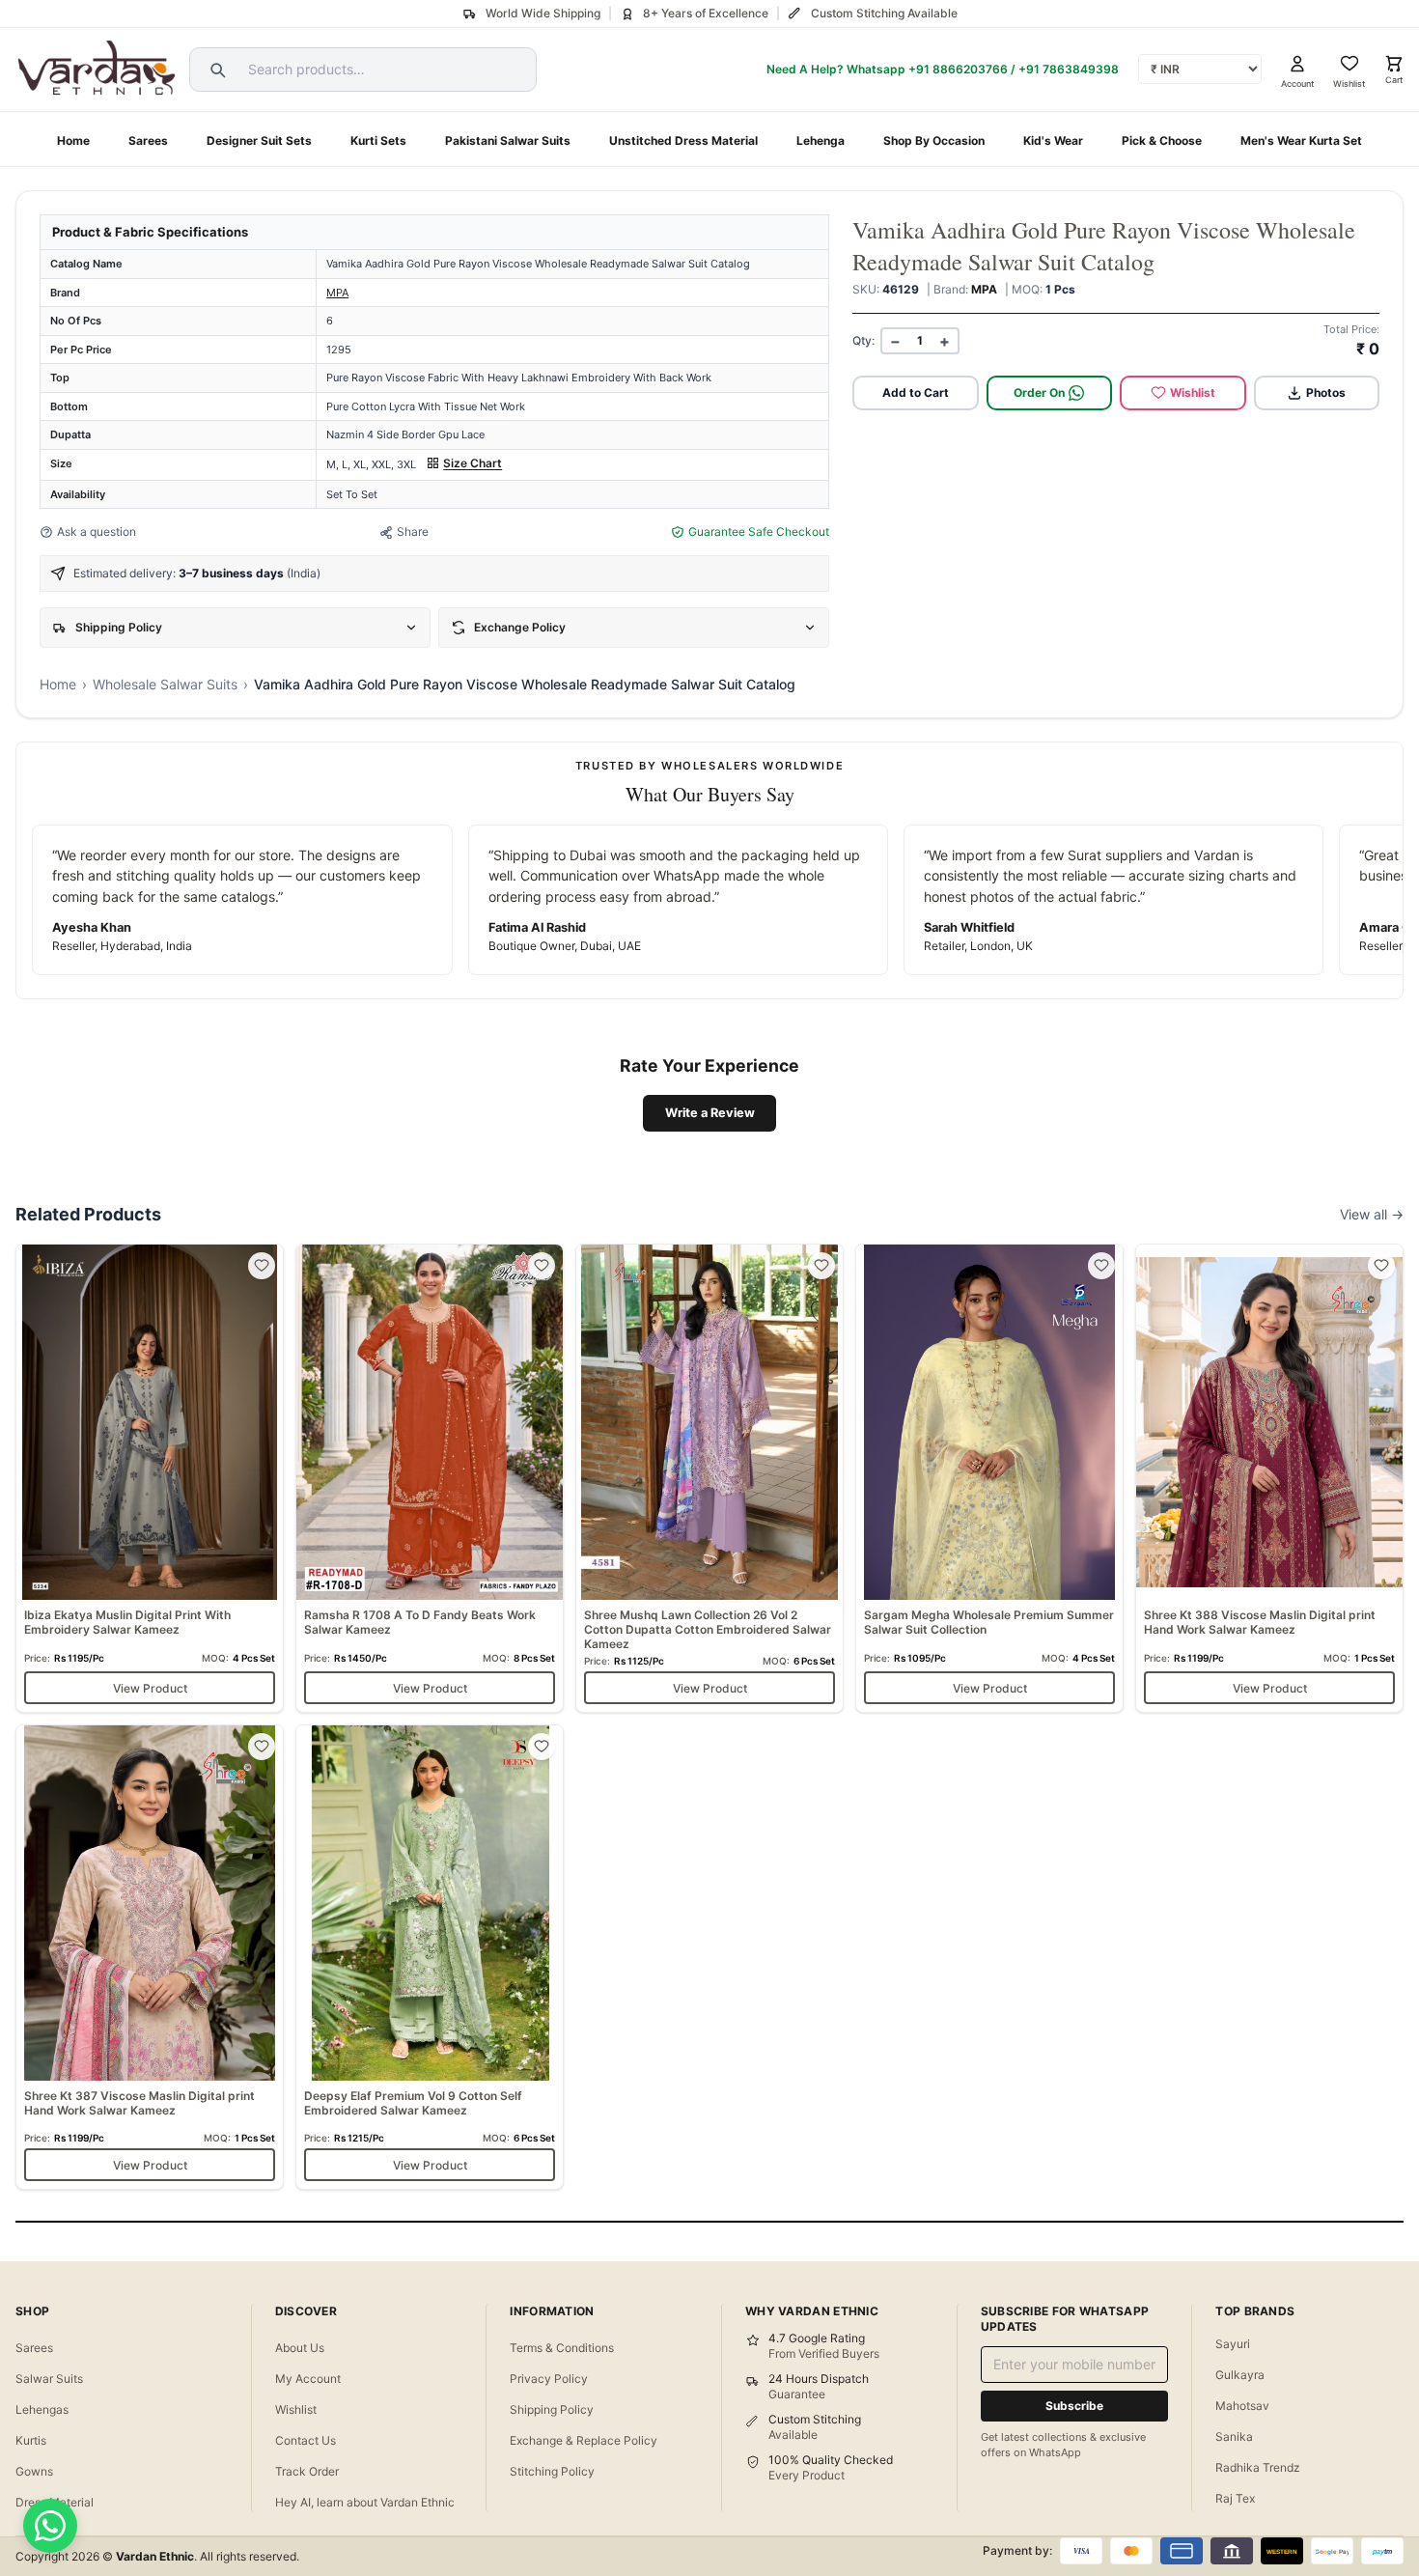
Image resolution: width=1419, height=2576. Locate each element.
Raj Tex (1235, 2498)
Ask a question (97, 532)
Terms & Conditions (562, 2348)
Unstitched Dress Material (683, 140)
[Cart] (1394, 64)
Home (73, 140)
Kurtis (31, 2440)
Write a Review (710, 1113)
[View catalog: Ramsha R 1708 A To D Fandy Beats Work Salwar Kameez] (430, 1478)
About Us (300, 2348)
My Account (308, 2379)
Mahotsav (1242, 2406)
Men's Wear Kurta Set (1301, 140)
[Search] (215, 70)
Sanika (1234, 2436)
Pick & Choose (1162, 140)
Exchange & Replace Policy (584, 2440)
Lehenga (821, 140)
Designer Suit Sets (259, 140)
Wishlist (1193, 392)
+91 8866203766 (958, 69)
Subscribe (1074, 2406)
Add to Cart (916, 392)
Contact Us (306, 2440)
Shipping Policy (552, 2409)
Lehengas (42, 2409)
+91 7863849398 (1069, 69)
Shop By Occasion (934, 140)
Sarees (148, 140)
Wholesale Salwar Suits (165, 684)
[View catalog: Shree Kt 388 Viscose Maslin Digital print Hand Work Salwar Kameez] (1269, 1478)
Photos (1326, 392)
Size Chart (473, 463)
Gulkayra (1240, 2375)
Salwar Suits (49, 2379)
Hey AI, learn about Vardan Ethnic (365, 2502)
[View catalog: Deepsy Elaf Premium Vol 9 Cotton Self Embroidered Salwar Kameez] (430, 1957)
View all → (1372, 1214)
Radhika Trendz (1258, 2467)
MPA (337, 293)
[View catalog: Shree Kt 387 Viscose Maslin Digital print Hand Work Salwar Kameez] (150, 1957)
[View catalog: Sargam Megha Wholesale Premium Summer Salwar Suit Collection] (989, 1478)
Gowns (34, 2471)
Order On (1039, 392)
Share (413, 532)
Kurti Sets (378, 140)
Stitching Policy (552, 2471)
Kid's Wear (1053, 140)
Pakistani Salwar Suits (508, 140)
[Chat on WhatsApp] (50, 2526)
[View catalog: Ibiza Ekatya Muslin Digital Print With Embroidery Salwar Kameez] (150, 1478)
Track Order (307, 2471)
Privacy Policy (549, 2379)
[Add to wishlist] (262, 1266)
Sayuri (1233, 2344)
